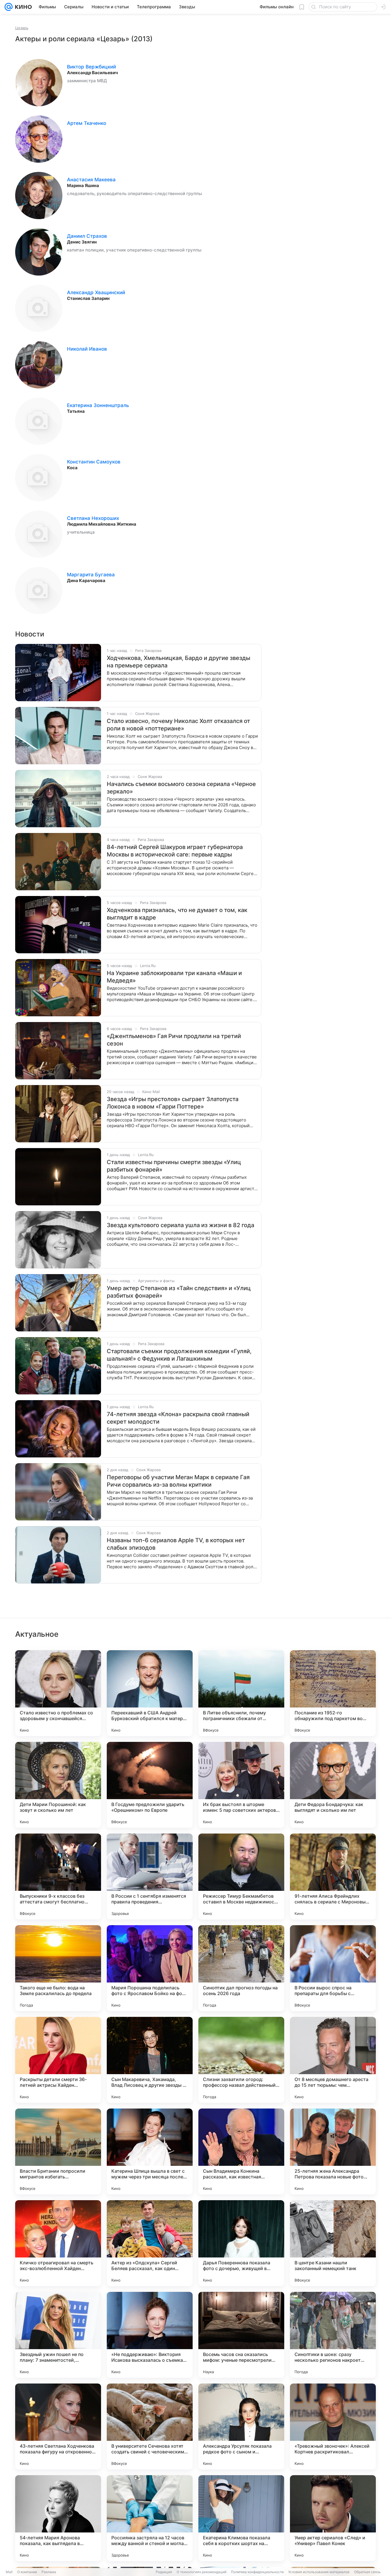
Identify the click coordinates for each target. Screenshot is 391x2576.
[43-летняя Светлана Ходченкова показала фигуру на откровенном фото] (58, 2426)
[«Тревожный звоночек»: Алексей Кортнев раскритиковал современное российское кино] (333, 2426)
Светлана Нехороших (93, 518)
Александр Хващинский (96, 292)
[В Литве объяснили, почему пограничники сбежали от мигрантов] (241, 1693)
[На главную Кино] (22, 7)
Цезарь (22, 28)
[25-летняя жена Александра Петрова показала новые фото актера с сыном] (333, 2151)
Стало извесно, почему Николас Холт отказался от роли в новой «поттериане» (178, 725)
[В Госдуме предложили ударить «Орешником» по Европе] (150, 1785)
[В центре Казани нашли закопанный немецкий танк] (333, 2243)
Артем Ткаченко (87, 123)
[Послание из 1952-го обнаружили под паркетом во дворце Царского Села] (333, 1693)
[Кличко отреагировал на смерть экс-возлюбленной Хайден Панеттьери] (58, 2243)
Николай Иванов (87, 349)
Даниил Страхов (87, 236)
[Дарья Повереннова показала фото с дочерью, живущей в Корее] (241, 2243)
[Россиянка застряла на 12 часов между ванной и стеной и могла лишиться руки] (150, 2518)
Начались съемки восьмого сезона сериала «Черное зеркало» (181, 788)
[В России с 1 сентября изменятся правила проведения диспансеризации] (150, 1877)
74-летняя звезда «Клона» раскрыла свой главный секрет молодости (178, 1418)
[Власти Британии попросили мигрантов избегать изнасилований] (58, 2151)
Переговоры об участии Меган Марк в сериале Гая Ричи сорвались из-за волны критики (178, 1481)
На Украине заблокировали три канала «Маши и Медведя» (174, 977)
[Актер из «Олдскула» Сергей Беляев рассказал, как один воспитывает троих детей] (150, 2243)
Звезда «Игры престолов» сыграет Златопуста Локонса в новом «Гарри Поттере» (173, 1103)
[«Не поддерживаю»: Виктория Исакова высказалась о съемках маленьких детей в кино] (150, 2335)
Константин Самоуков (94, 462)
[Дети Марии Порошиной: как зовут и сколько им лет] (58, 1785)
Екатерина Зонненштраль (98, 405)
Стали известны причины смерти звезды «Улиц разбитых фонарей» (174, 1166)
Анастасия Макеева (91, 180)
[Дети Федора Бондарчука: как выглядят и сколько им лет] (333, 1785)
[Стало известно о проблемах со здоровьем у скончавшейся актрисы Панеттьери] (58, 1693)
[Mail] (9, 7)
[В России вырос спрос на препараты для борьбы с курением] (333, 1968)
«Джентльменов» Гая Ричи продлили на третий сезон (174, 1040)
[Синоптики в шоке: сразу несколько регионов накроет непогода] (333, 2335)
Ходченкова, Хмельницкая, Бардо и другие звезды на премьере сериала (178, 662)
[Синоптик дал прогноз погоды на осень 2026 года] (241, 1968)
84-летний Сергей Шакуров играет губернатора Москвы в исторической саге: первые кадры (175, 851)
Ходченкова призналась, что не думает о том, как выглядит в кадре (177, 914)
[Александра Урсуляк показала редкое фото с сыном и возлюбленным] (241, 2426)
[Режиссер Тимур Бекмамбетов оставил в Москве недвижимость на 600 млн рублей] (241, 1877)
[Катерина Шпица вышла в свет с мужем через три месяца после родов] (150, 2151)
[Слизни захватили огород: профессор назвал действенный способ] (241, 2060)
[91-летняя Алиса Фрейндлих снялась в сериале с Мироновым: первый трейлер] (333, 1877)
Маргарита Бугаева (91, 575)
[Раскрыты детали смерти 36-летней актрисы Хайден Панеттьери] (58, 2060)
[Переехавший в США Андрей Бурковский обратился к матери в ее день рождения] (150, 1693)
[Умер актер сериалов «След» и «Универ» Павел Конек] (333, 2518)
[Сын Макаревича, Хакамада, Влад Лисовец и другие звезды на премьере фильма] (150, 2060)
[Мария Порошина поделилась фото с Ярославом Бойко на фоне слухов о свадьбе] (150, 1968)
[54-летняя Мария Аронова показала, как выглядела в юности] (58, 2518)
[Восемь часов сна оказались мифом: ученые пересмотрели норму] (241, 2335)
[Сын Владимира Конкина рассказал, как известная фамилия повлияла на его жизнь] (241, 2151)
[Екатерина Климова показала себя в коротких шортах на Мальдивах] (241, 2518)
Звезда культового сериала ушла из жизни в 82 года (180, 1225)
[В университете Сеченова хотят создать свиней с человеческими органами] (150, 2426)
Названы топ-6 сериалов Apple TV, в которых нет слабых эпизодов (176, 1544)
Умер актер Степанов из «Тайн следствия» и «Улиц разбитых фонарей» (179, 1292)
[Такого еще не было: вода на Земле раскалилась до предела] (58, 1968)
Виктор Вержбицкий (91, 67)
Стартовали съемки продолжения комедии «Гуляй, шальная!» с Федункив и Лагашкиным (179, 1355)
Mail (9, 2572)
